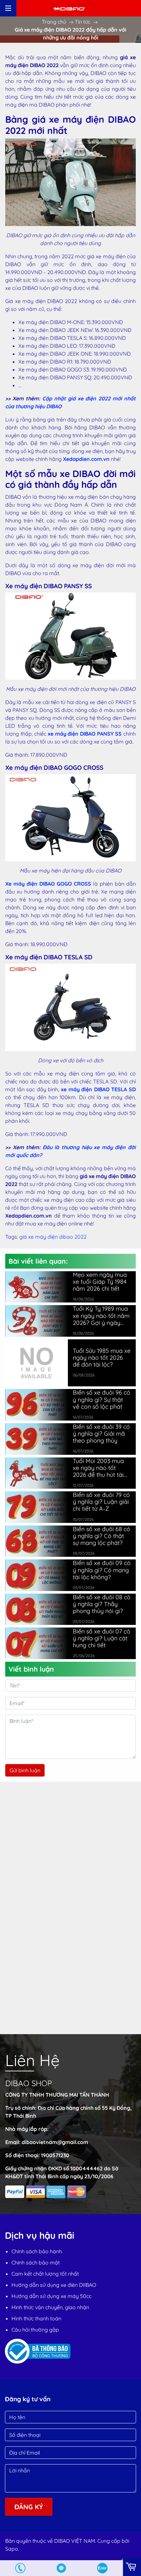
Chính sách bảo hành (37, 2251)
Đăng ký (29, 2507)
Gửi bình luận (25, 1770)
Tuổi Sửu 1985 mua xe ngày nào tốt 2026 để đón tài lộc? (102, 1358)
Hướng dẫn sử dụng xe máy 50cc (51, 2296)
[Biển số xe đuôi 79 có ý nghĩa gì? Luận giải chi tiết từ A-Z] (37, 1507)
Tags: (12, 1237)
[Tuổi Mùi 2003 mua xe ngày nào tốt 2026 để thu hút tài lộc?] (37, 1473)
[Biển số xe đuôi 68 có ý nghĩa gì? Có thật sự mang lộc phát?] (37, 1541)
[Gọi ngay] (20, 2568)
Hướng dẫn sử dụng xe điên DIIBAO (54, 2285)
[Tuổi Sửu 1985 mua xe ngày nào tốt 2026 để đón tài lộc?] (37, 1362)
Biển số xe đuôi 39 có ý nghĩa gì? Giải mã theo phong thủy (101, 1434)
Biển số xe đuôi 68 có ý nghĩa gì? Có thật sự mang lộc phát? (101, 1536)
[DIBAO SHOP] (69, 8)
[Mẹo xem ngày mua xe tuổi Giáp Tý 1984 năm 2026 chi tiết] (37, 1287)
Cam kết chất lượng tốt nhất (45, 2274)
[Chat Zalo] (102, 2568)
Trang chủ (54, 22)
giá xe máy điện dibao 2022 (53, 1237)
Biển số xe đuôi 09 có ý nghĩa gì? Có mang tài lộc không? (102, 1570)
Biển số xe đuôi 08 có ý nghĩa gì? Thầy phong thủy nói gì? (102, 1604)
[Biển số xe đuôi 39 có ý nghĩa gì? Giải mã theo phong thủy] (37, 1439)
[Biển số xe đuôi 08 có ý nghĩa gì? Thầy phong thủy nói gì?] (37, 1609)
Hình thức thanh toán (36, 2318)
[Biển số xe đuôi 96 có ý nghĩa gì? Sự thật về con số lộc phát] (37, 1405)
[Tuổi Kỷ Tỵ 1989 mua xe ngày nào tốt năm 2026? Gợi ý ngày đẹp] (37, 1321)
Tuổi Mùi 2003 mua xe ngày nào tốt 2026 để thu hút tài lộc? (98, 1468)
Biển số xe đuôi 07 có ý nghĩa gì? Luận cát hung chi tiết (101, 1638)
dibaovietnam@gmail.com (55, 2142)
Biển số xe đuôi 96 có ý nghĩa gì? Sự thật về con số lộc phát (101, 1399)
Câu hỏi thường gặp (35, 2330)
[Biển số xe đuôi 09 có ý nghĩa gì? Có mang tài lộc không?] (37, 1575)
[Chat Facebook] (61, 2568)
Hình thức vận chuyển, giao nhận (50, 2307)
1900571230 (55, 2155)
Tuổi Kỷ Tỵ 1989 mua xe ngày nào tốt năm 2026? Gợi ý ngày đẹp (101, 1315)
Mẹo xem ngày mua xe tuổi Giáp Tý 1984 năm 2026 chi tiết (100, 1282)
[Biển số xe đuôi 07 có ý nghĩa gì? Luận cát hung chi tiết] (37, 1643)
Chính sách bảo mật (36, 2262)
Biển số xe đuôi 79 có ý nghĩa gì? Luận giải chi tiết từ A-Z (101, 1502)
